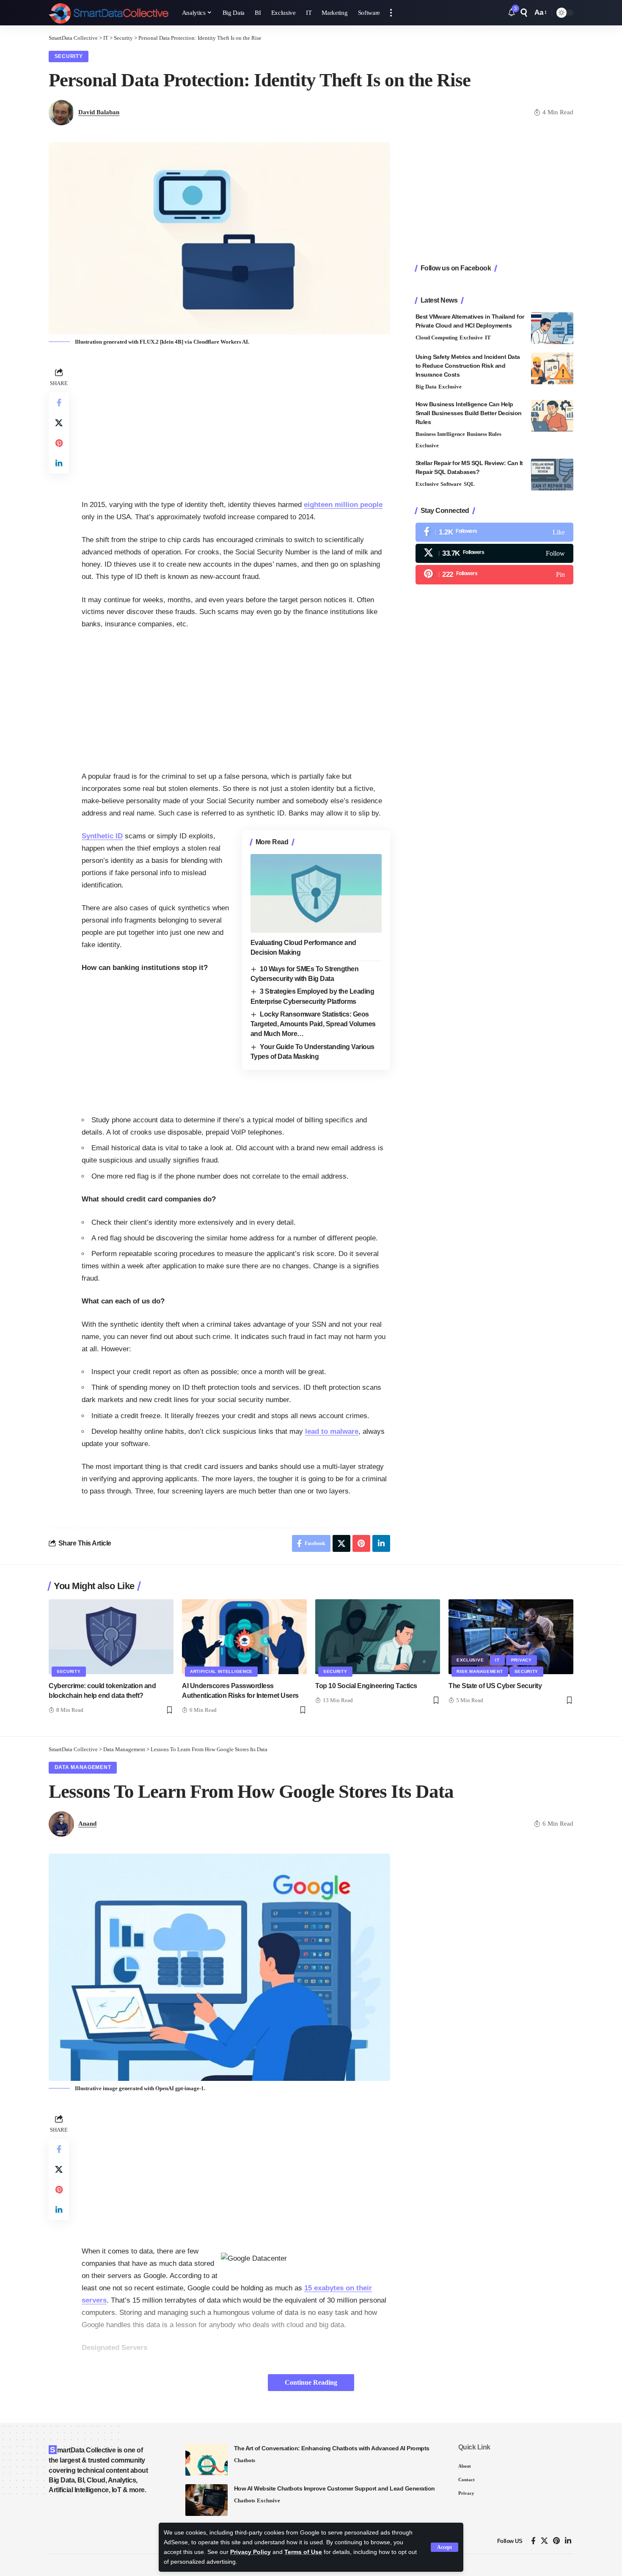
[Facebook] (494, 532)
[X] (494, 553)
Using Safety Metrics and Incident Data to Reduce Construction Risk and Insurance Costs (468, 366)
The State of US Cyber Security (495, 1686)
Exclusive (471, 337)
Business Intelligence (440, 434)
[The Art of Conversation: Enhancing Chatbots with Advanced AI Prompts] (206, 2460)
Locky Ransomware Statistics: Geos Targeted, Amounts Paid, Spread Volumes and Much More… (313, 1024)
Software (451, 484)
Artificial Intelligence (221, 1671)
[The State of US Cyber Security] (511, 1637)
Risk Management (480, 1671)
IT (488, 337)
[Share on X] (59, 423)
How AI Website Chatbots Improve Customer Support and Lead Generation (334, 2488)
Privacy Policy (250, 2552)
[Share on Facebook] (59, 402)
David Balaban (99, 112)
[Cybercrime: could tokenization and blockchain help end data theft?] (111, 1637)
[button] (444, 2547)
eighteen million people (343, 505)
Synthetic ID (102, 836)
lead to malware (332, 1431)
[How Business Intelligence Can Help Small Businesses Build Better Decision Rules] (552, 416)
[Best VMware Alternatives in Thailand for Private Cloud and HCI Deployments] (552, 328)
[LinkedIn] (568, 2541)
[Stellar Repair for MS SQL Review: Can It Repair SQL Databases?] (552, 475)
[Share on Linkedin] (59, 463)
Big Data (426, 387)
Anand (87, 1824)
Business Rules (484, 434)
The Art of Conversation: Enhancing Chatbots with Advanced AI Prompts (332, 2448)
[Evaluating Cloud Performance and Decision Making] (316, 893)
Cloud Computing (437, 337)
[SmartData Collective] (109, 13)
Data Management (83, 1767)
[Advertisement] (236, 425)
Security (69, 56)
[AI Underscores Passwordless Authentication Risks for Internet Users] (244, 1637)
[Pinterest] (494, 574)
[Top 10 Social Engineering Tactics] (378, 1637)
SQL (469, 484)
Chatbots (245, 2460)
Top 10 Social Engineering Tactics (366, 1686)
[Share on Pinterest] (59, 443)
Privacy (522, 1660)
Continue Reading (311, 2382)
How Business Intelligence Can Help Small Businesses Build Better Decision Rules (469, 413)
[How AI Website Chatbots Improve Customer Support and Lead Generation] (206, 2500)
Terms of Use (303, 2552)
